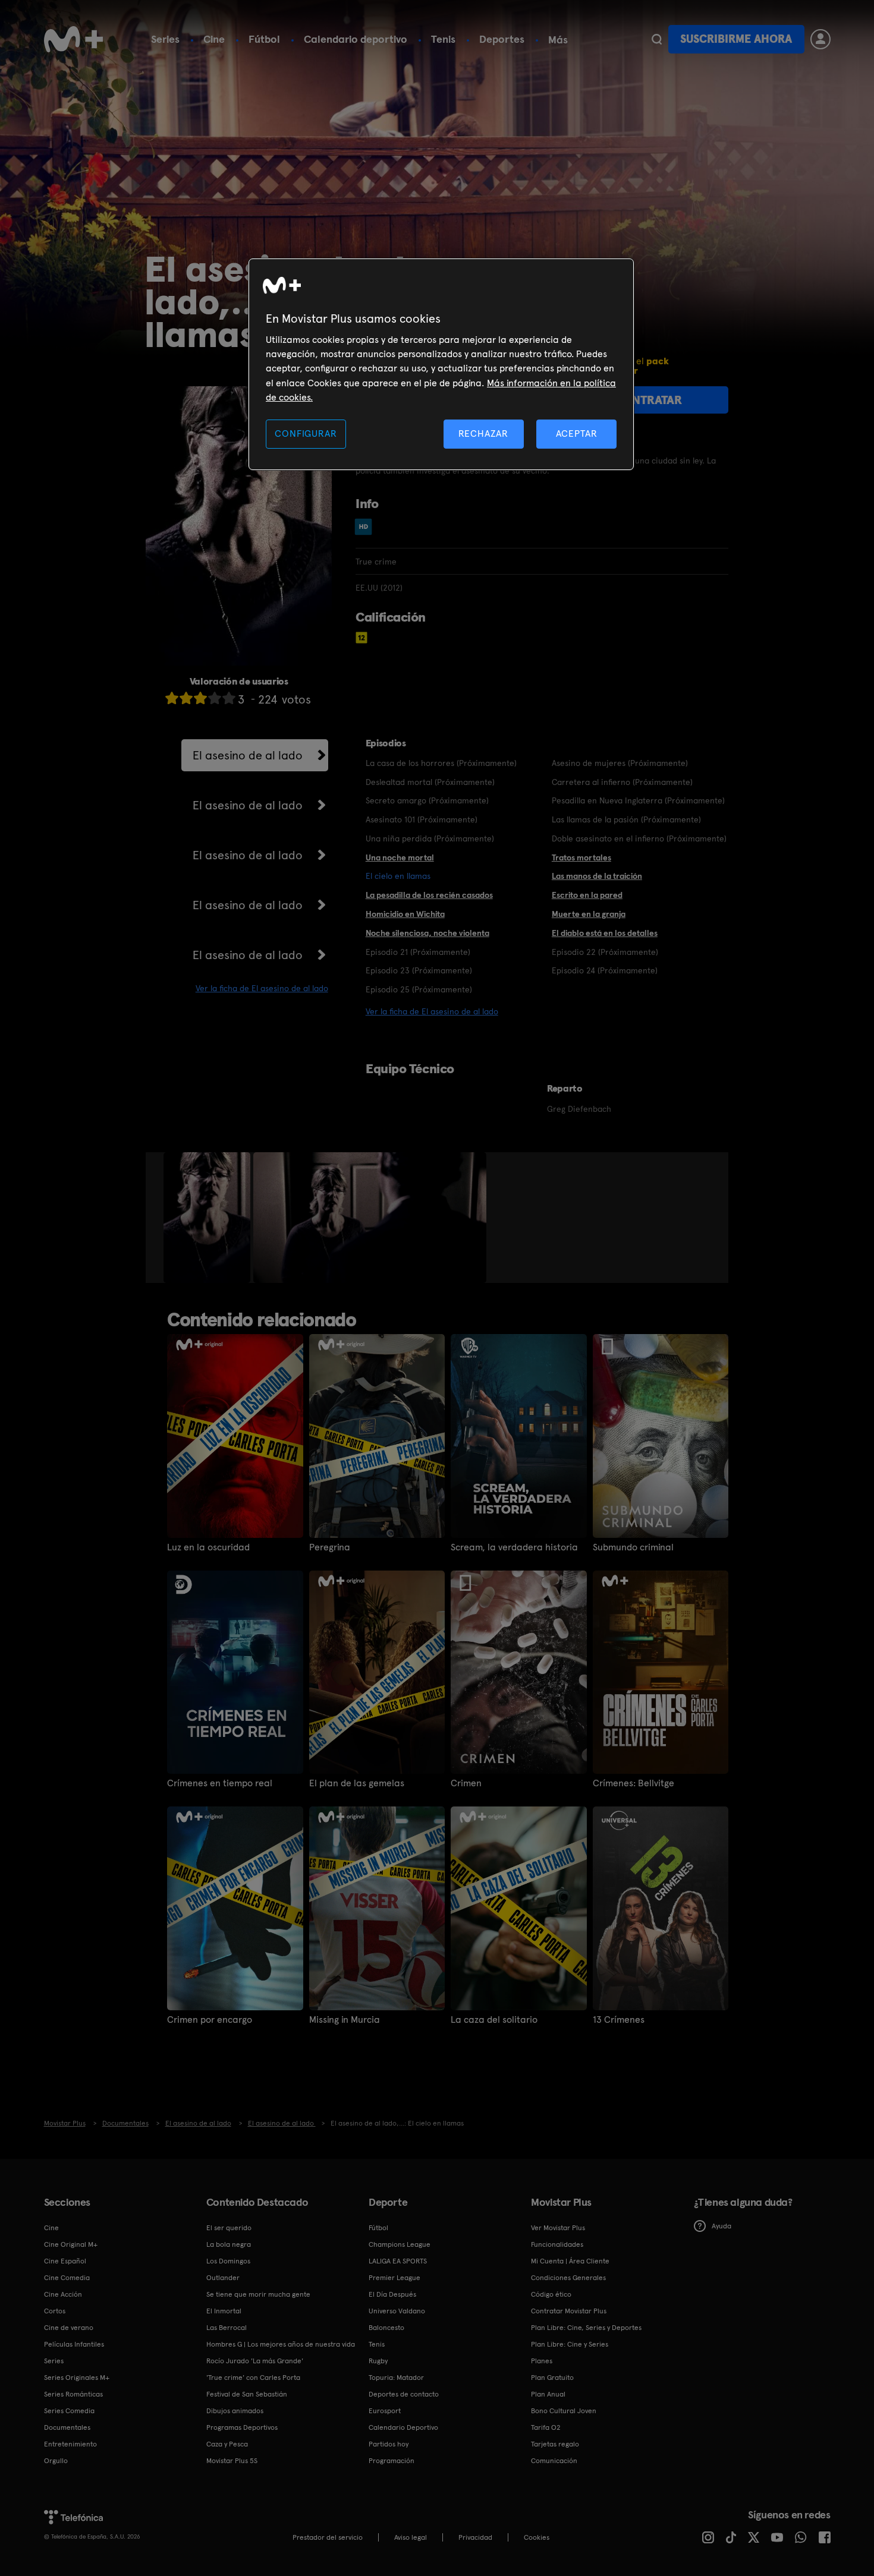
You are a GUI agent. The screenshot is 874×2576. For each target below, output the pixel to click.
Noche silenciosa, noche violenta (427, 933)
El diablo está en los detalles (605, 933)
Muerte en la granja (589, 914)
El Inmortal (224, 2311)
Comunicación (554, 2461)
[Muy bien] (229, 698)
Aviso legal (411, 2537)
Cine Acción (63, 2294)
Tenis (443, 39)
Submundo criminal (633, 1547)
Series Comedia (69, 2411)
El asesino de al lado (248, 755)
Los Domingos (228, 2261)
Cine (214, 39)
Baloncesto (386, 2328)
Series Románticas (73, 2394)
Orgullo (56, 2461)
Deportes (502, 39)
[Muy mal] (172, 698)
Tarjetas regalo (555, 2444)
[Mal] (186, 698)
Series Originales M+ (77, 2378)
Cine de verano (69, 2328)
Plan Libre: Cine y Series (570, 2344)
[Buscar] (657, 39)
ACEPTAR (577, 433)
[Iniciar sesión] (820, 39)
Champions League (400, 2244)
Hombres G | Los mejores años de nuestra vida (281, 2344)
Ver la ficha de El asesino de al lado (262, 988)
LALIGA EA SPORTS (398, 2261)
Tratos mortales (581, 857)
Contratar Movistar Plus (569, 2311)
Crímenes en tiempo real (220, 1783)
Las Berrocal (227, 2328)
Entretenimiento (70, 2444)
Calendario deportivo (356, 39)
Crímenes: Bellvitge (634, 1783)
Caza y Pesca (227, 2444)
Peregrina (330, 1547)
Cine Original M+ (71, 2244)
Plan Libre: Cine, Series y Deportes (586, 2328)
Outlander (223, 2278)
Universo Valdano (397, 2311)
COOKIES (537, 2537)
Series (165, 39)
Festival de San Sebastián (247, 2394)
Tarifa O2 (546, 2427)
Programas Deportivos (242, 2427)
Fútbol (264, 39)
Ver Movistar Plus (558, 2228)
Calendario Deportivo (403, 2427)
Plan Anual (548, 2394)
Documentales (67, 2427)
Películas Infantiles (74, 2344)
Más (558, 40)
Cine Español (65, 2261)
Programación (392, 2461)
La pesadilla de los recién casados (429, 895)
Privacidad (475, 2537)
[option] (208, 1218)
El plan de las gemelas (357, 1783)
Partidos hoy (389, 2444)
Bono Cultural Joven (564, 2411)
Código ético (551, 2294)
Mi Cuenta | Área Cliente (570, 2261)
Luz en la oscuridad (208, 1547)
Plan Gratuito (552, 2378)
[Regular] (200, 698)
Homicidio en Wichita (405, 914)
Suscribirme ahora (736, 39)
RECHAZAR (483, 433)
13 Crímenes (619, 2020)
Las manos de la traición (597, 876)
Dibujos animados (235, 2411)
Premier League (394, 2278)
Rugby (378, 2361)
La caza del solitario (494, 2020)
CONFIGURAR (306, 433)
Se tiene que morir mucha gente (258, 2294)
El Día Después (392, 2294)
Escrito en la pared (587, 895)
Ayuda (721, 2226)
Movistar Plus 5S (232, 2461)
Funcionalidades (557, 2244)
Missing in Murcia (345, 2020)
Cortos (55, 2311)
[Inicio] (74, 39)
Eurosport (385, 2411)
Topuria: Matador (396, 2378)
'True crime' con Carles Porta (253, 2378)
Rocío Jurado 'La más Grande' (255, 2361)
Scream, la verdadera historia (514, 1547)
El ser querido (229, 2228)
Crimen (466, 1783)
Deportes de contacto (404, 2394)
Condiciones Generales (568, 2278)
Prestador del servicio (328, 2537)
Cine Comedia (67, 2278)
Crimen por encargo (210, 2020)
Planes (542, 2361)
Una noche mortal (400, 857)
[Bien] (215, 698)
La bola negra (229, 2244)
